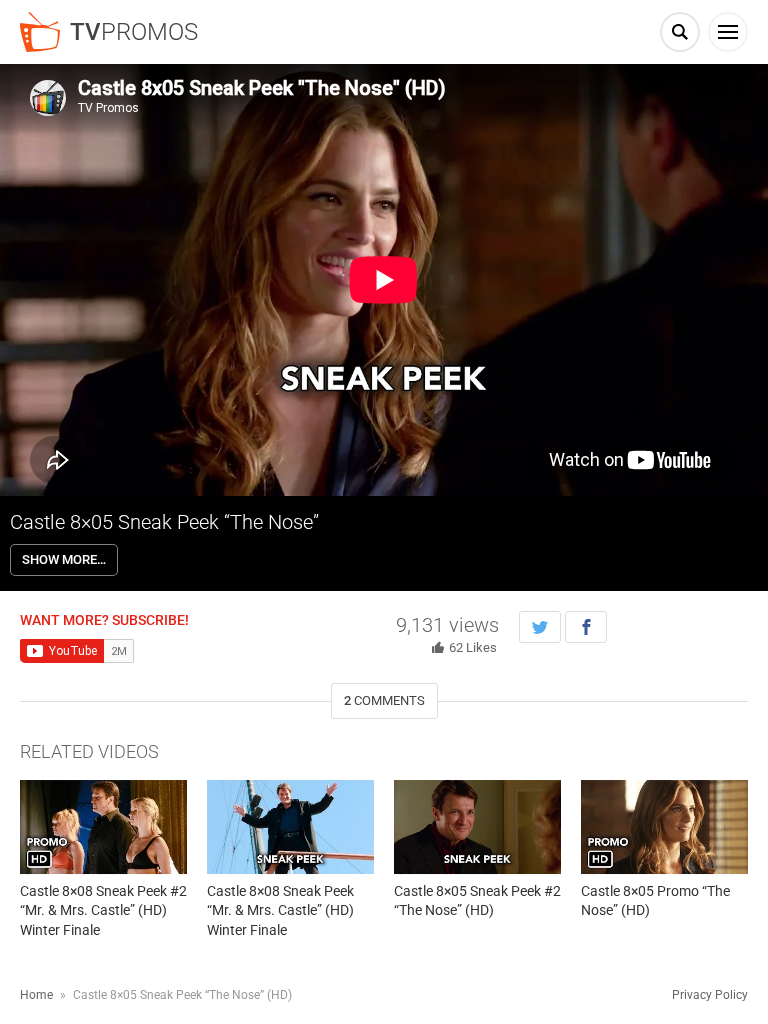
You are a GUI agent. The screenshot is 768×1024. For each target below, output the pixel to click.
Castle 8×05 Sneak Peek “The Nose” (164, 522)
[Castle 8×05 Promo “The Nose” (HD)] (664, 827)
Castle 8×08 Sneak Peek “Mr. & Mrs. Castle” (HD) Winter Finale (280, 910)
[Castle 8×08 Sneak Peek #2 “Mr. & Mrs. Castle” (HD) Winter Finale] (103, 827)
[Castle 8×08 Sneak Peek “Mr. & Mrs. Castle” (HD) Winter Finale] (290, 827)
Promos (134, 32)
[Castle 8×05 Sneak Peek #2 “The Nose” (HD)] (477, 827)
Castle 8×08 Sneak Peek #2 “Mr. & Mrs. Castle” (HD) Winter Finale (103, 910)
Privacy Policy (710, 995)
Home (36, 995)
